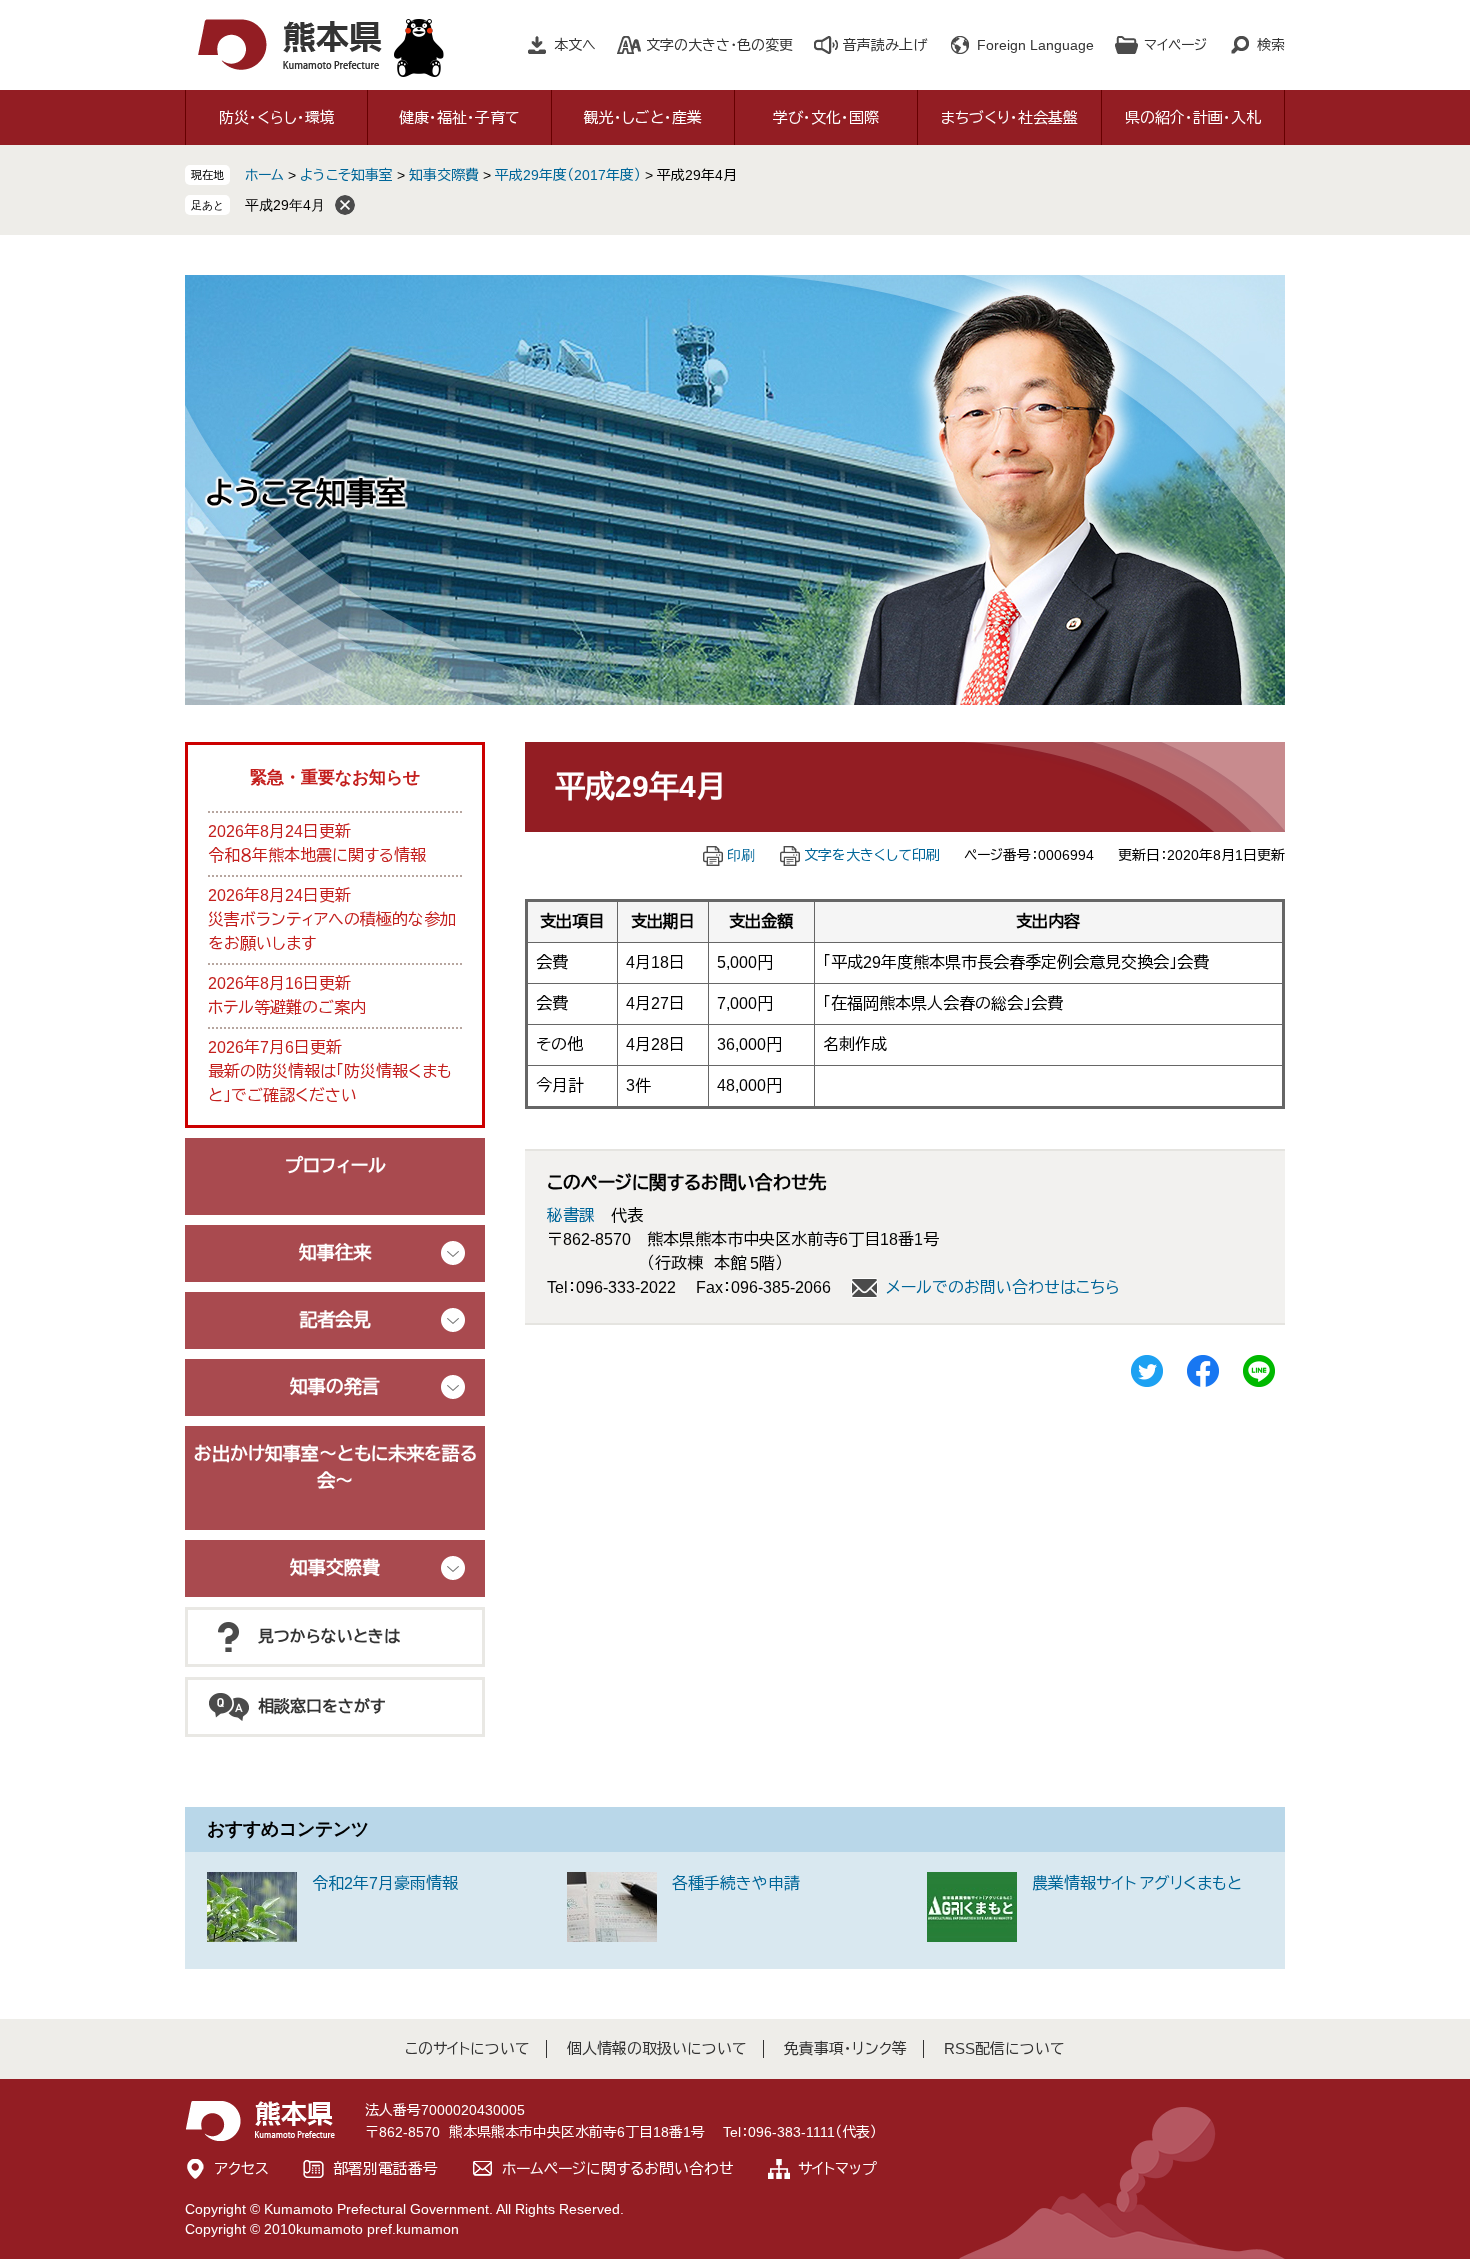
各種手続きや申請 (736, 1883)
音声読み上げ (885, 45)
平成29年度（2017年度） (568, 175)
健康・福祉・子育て (459, 117)
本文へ (575, 45)
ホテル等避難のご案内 (287, 1007)
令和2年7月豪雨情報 (385, 1883)
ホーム (264, 175)
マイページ (1175, 45)
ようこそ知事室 (346, 175)
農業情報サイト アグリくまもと (1137, 1883)
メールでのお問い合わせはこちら (1003, 1287)
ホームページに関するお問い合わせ (618, 2168)
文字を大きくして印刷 (872, 855)
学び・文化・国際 (826, 117)
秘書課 (571, 1215)
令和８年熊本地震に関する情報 (317, 855)
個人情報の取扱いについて (657, 2048)
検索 (1271, 45)
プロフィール (335, 1166)
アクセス (242, 2168)
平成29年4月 (285, 205)
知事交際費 (444, 175)
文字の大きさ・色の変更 (719, 45)
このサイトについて (467, 2048)
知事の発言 (335, 1387)
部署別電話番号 (385, 2168)
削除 (345, 205)
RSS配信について (1004, 2048)
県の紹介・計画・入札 (1193, 117)
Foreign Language (1035, 45)
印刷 (741, 855)
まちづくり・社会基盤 (1009, 117)
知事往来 (335, 1253)
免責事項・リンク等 (845, 2048)
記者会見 (335, 1320)
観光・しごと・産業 (643, 117)
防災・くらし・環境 (277, 117)
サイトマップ (837, 2168)
